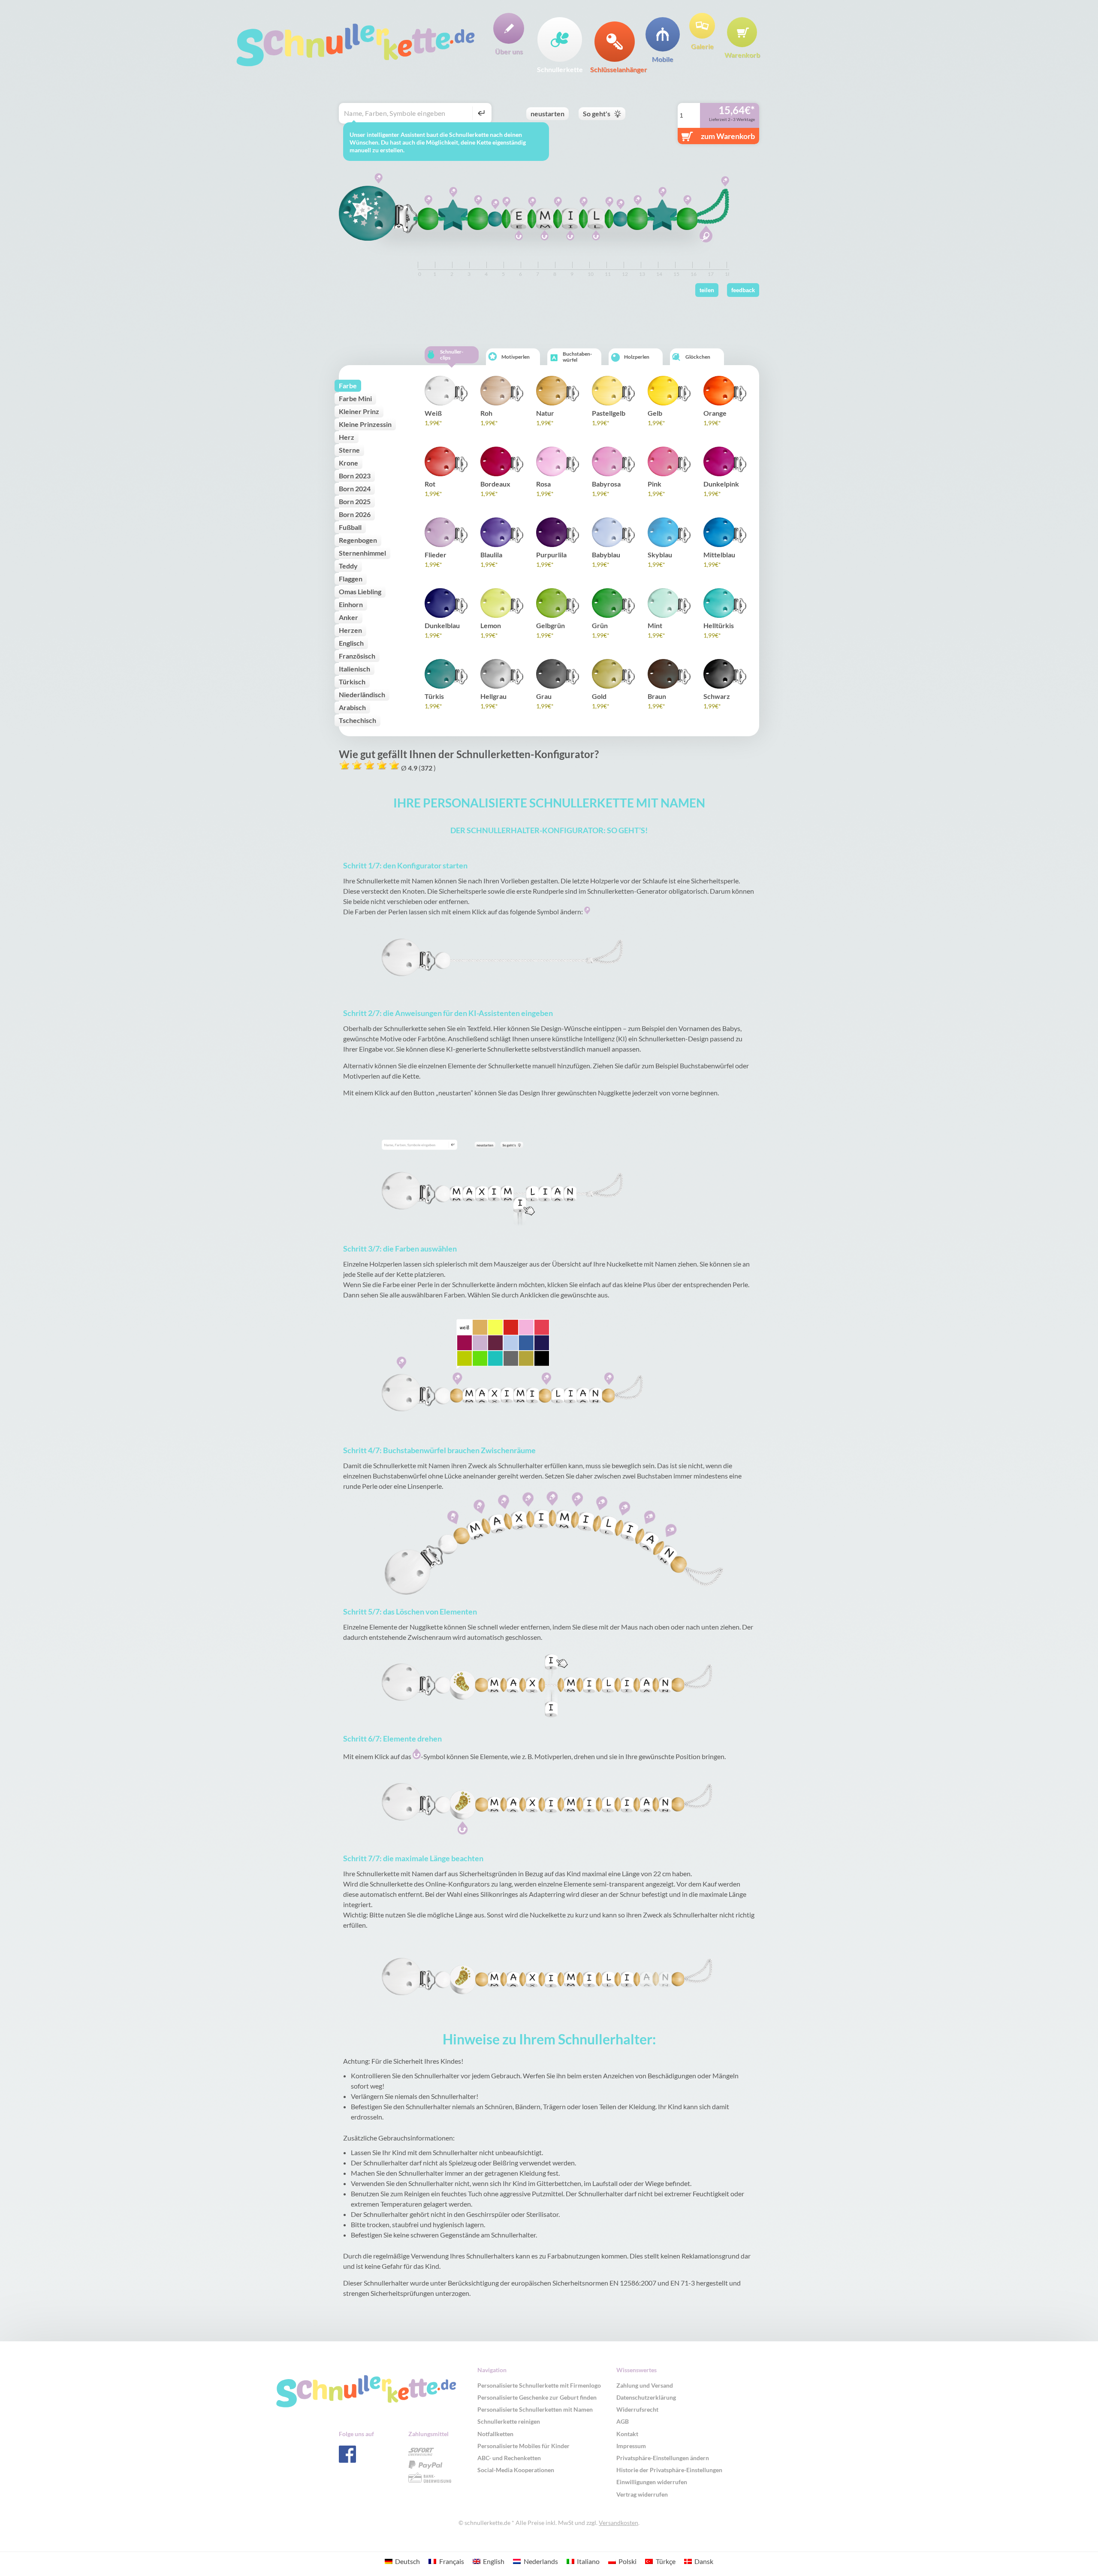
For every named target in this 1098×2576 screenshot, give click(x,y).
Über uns (509, 51)
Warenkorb (742, 54)
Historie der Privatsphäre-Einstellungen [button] (669, 2470)
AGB (623, 2421)
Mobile (663, 59)
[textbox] (407, 113)
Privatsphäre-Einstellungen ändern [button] (663, 2458)
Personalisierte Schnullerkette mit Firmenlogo (539, 2385)
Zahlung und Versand (645, 2385)
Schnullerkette (560, 69)
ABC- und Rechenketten (509, 2458)
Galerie (702, 46)
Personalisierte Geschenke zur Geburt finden (537, 2397)
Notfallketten (495, 2434)
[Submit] (480, 113)
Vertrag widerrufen (642, 2494)
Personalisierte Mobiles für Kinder (523, 2446)
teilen (707, 290)
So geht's (597, 113)
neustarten (547, 113)
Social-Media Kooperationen (516, 2470)
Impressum (631, 2446)
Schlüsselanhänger (615, 69)
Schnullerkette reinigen (509, 2421)
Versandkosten (618, 2523)
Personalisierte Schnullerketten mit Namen (535, 2409)
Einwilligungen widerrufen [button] (652, 2482)
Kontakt (627, 2434)
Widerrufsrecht (637, 2409)
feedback (743, 290)
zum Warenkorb (728, 136)
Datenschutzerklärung (646, 2397)
